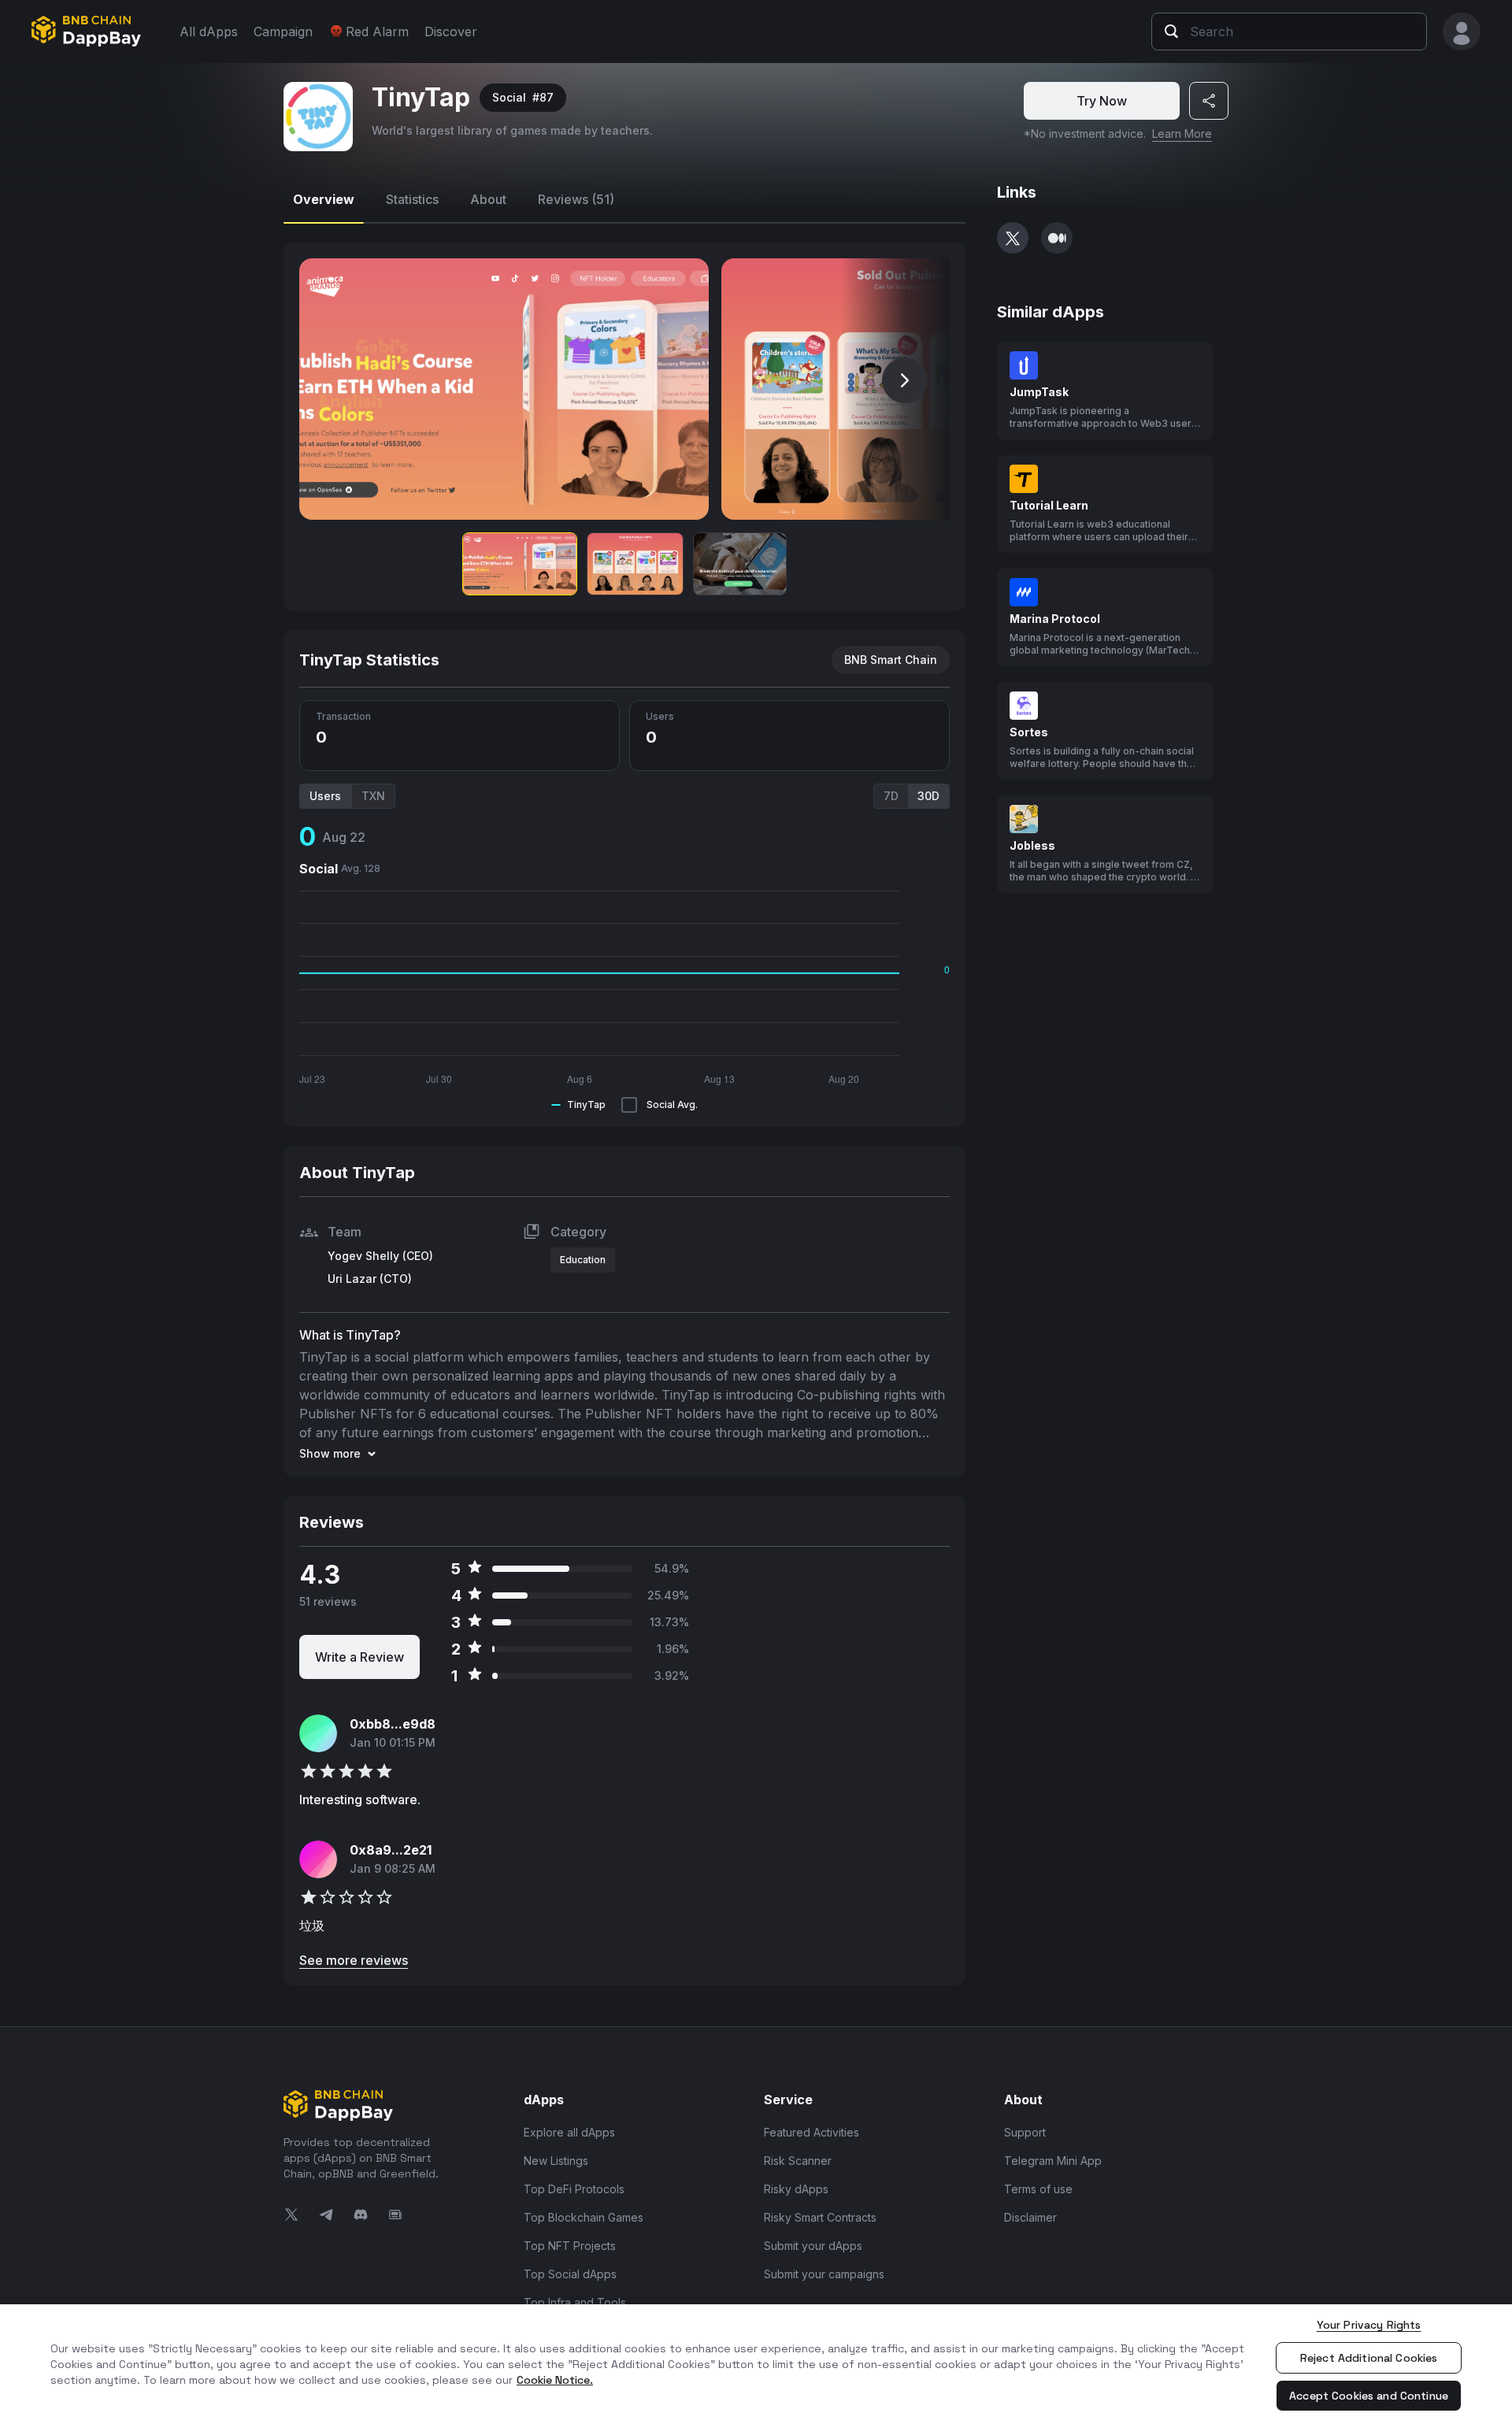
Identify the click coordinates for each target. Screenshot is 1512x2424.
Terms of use (1038, 2189)
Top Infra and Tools (575, 2302)
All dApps (209, 32)
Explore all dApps (569, 2132)
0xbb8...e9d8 (393, 1724)
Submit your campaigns (824, 2274)
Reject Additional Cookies (1369, 2358)
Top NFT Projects (570, 2246)
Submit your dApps (813, 2246)
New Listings (556, 2161)
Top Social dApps (570, 2274)
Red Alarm (377, 32)
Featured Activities (812, 2132)
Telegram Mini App (1053, 2161)
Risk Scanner (798, 2161)
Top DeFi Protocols (574, 2189)
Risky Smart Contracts (820, 2217)
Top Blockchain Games (584, 2217)
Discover (451, 32)
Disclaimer (1030, 2217)
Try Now (1102, 101)
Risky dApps (796, 2189)
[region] (756, 2364)
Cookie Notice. (555, 2380)
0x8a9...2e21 (391, 1850)
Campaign (283, 32)
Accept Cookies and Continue (1369, 2396)
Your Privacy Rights (1369, 2325)
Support (1025, 2132)
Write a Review (359, 1657)
